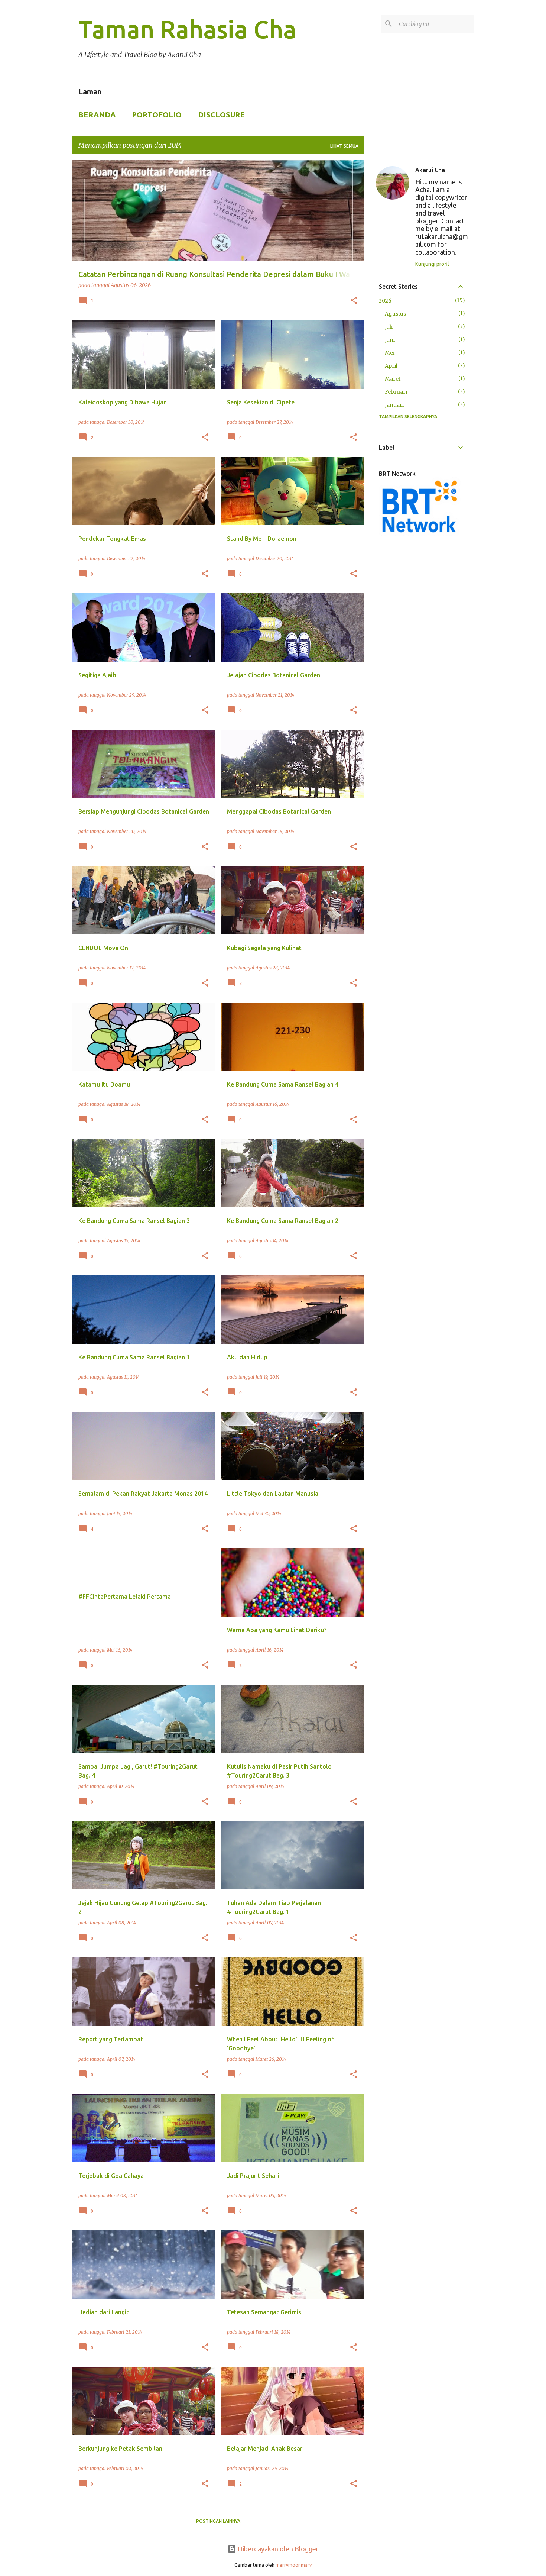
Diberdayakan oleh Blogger (277, 2549)
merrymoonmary (294, 2565)
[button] (354, 301)
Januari (394, 405)
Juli (389, 327)
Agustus (395, 314)
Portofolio (157, 115)
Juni (390, 340)
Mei (390, 353)
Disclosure (221, 115)
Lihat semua (344, 146)
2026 (385, 301)
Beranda (97, 115)
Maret (393, 379)
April (391, 366)
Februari (396, 392)
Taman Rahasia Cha (187, 29)
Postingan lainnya (218, 2521)
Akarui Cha (430, 170)
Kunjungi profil (432, 264)
